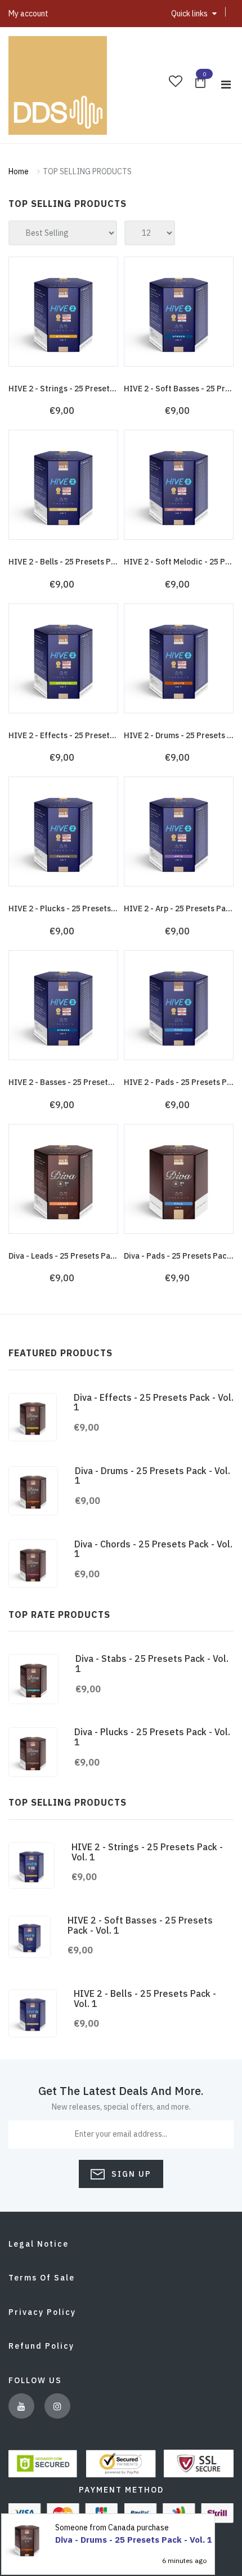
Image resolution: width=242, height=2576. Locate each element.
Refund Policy (41, 2346)
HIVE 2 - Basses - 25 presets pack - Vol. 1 (84, 1082)
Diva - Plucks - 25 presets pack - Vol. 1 (152, 1737)
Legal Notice (39, 2244)
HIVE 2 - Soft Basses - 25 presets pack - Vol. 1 (140, 1925)
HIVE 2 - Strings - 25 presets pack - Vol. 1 (85, 389)
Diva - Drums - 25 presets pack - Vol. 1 (153, 1476)
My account (28, 14)
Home (19, 171)
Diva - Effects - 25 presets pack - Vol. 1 (154, 1402)
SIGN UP (130, 2174)
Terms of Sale (42, 2278)
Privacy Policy (42, 2312)
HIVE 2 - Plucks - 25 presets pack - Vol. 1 (83, 908)
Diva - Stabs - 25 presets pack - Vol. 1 (152, 1664)
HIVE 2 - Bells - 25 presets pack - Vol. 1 (80, 562)
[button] (194, 14)
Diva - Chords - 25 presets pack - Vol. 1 (153, 1549)
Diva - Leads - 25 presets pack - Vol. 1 (77, 1256)
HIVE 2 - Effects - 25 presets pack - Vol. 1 (85, 735)
